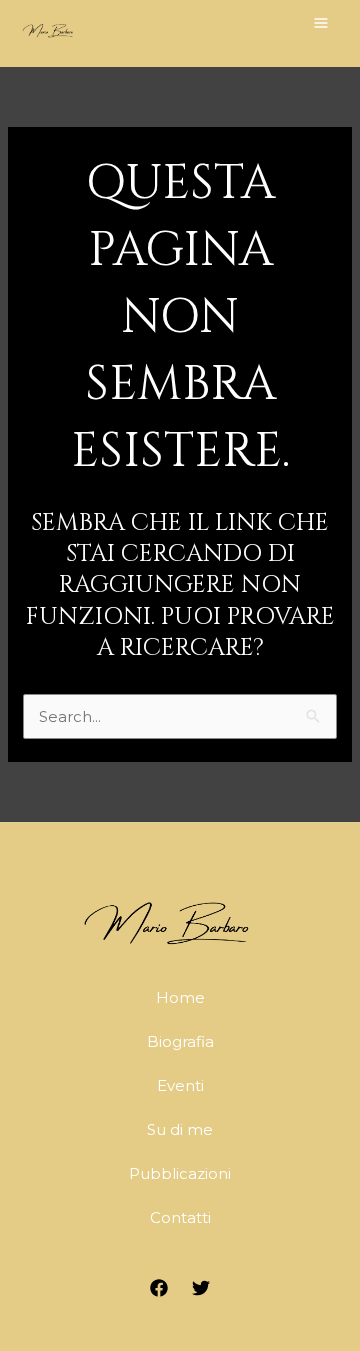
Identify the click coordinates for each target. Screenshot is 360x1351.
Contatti (180, 1217)
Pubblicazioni (180, 1173)
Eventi (180, 1085)
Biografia (180, 1041)
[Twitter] (201, 1288)
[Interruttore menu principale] (321, 22)
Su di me (180, 1129)
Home (180, 997)
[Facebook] (159, 1288)
